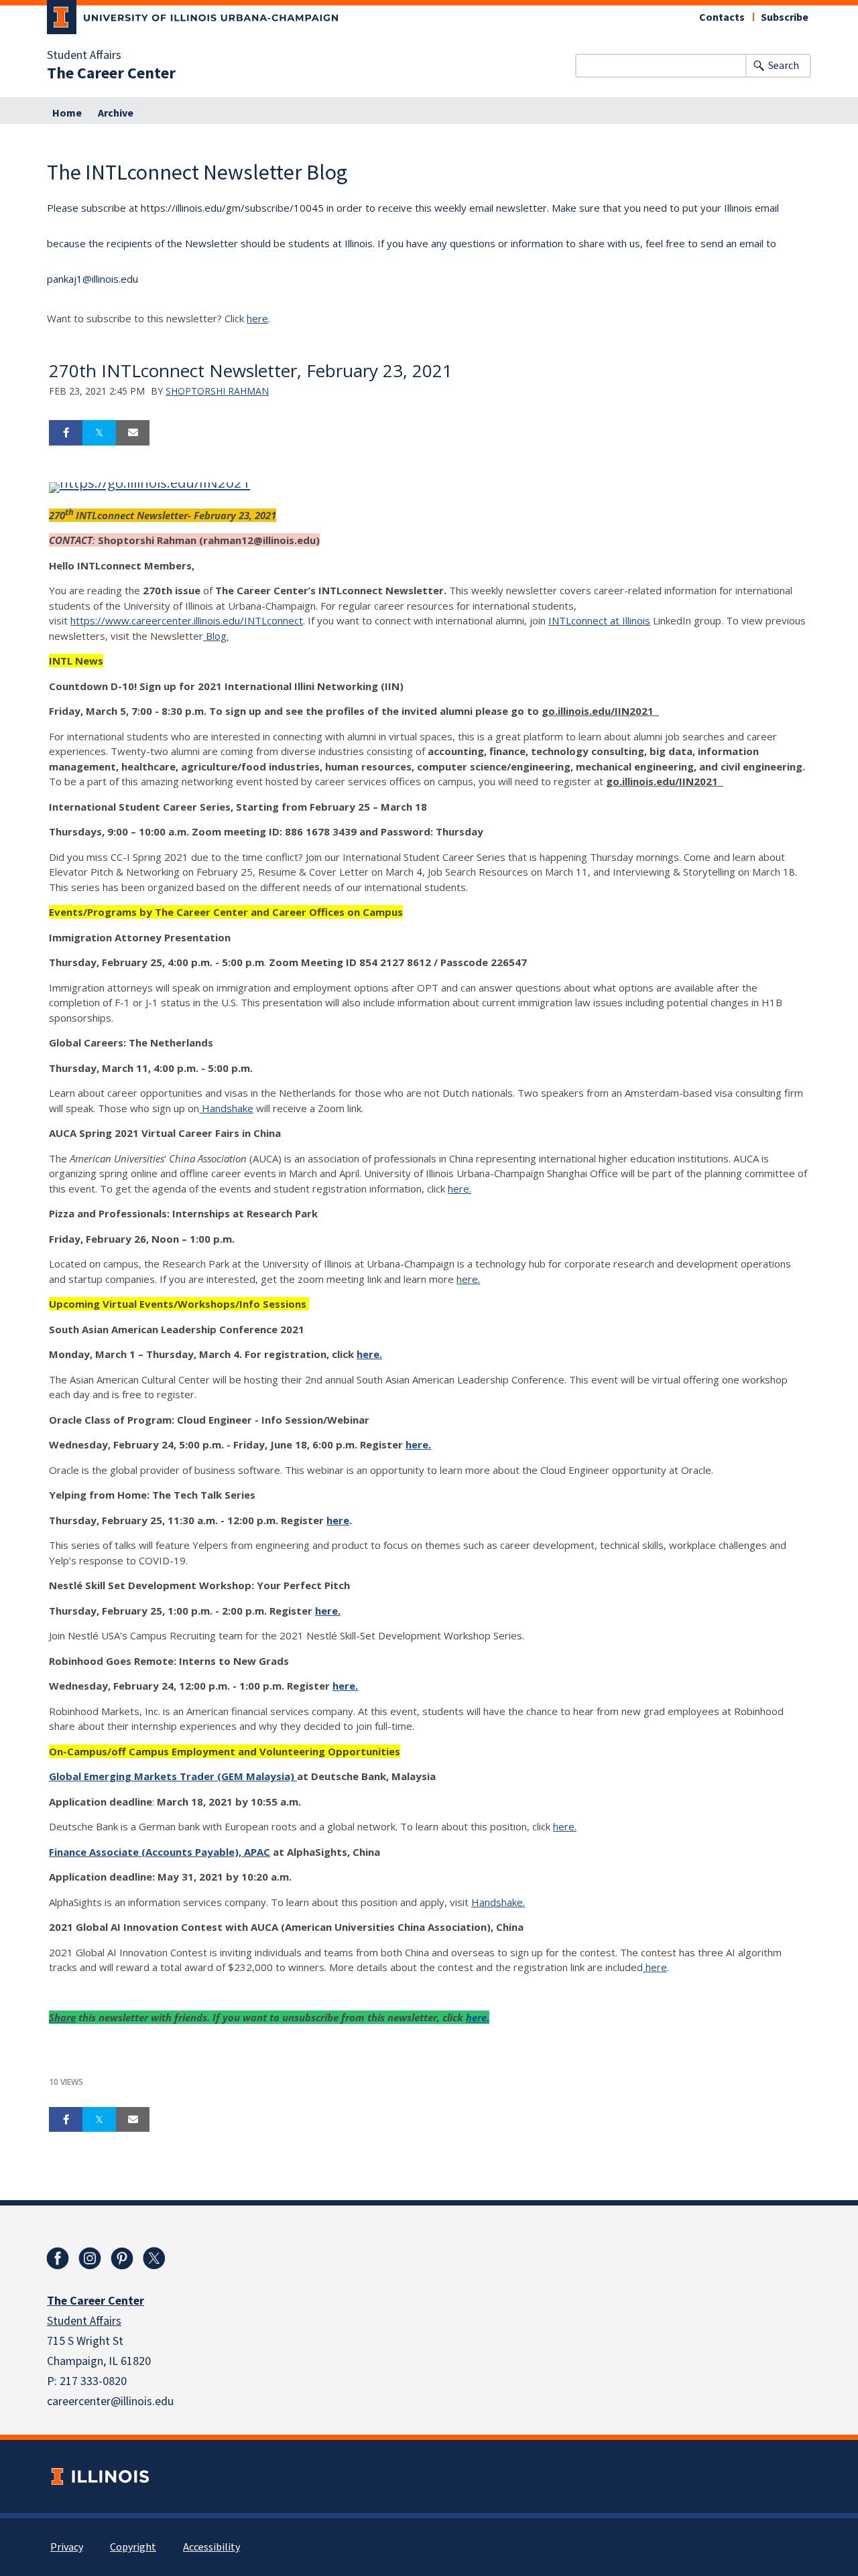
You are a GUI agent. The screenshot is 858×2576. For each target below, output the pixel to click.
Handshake (226, 1108)
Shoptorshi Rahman (217, 391)
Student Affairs (84, 56)
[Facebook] (58, 2258)
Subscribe (785, 17)
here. (459, 1189)
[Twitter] (154, 2258)
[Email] (133, 433)
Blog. (217, 636)
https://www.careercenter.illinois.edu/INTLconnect (187, 620)
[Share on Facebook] (66, 433)
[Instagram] (90, 2258)
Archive (116, 113)
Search (784, 66)
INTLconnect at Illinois (599, 620)
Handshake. (498, 1902)
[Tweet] (99, 433)
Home (67, 113)
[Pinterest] (122, 2258)
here (257, 318)
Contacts (722, 17)
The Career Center (111, 74)
